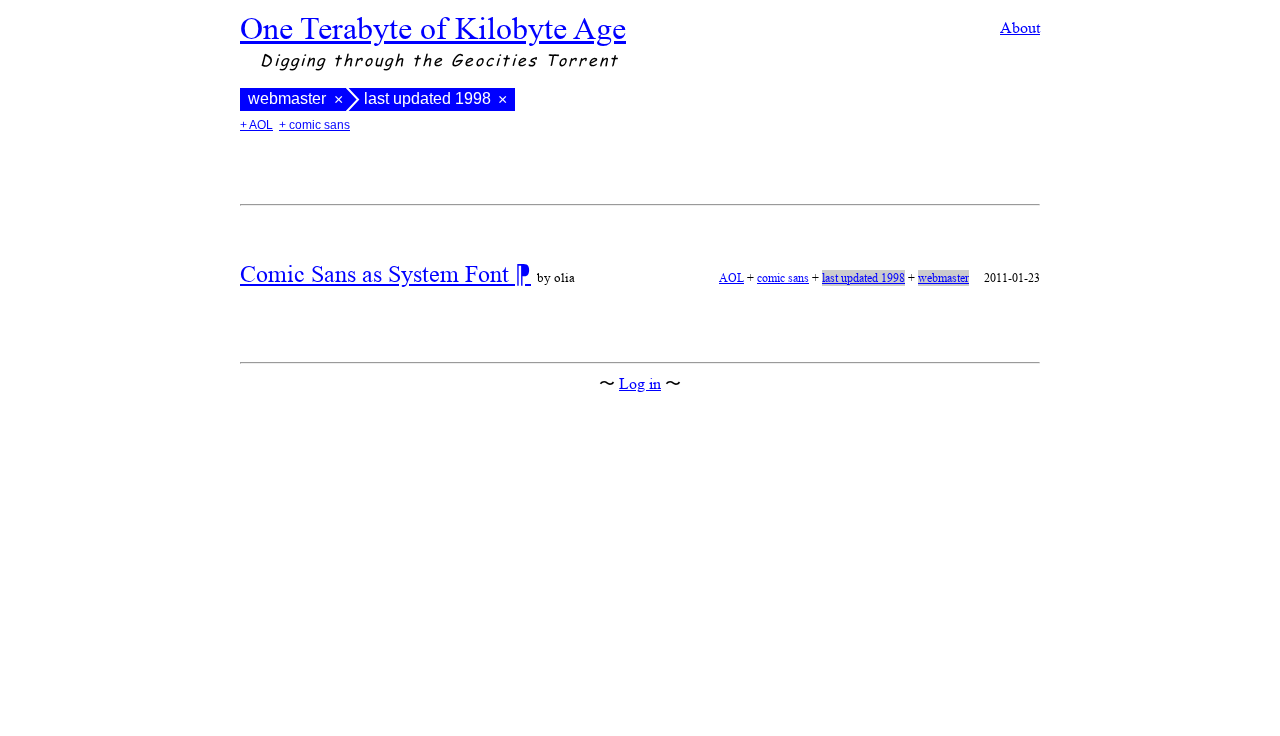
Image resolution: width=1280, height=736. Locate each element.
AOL (731, 278)
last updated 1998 (863, 278)
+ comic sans (314, 125)
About (1020, 27)
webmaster (287, 99)
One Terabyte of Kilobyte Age (433, 28)
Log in (640, 383)
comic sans (783, 278)
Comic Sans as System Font (377, 273)
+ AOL (256, 125)
